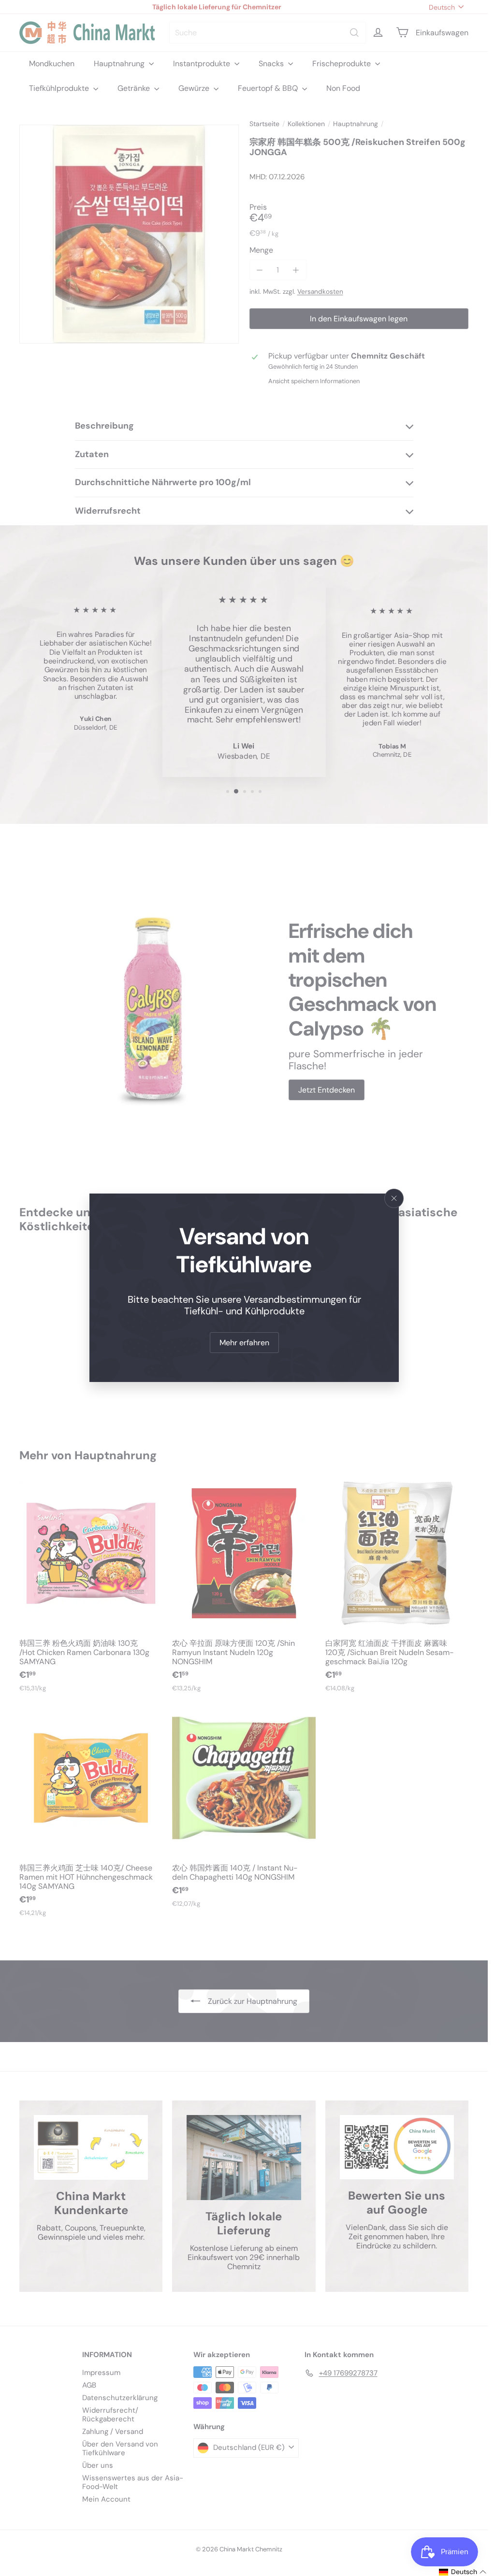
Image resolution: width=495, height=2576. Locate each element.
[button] (463, 2572)
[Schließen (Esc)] (394, 1198)
